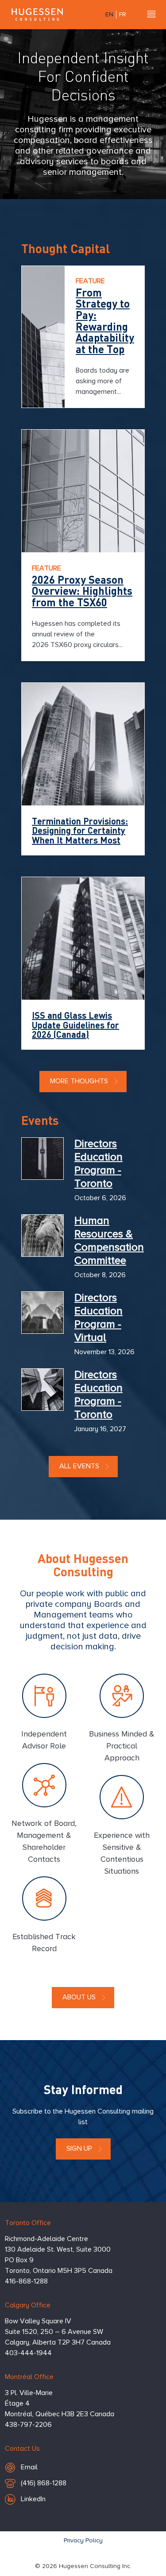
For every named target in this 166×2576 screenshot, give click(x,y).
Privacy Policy (83, 2541)
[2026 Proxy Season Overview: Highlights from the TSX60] (83, 491)
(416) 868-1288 (43, 2486)
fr (123, 15)
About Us (79, 1998)
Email (45, 2467)
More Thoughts (79, 1082)
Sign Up (79, 2149)
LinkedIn (33, 2499)
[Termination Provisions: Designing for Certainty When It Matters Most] (83, 744)
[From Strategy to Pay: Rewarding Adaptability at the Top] (43, 337)
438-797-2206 (28, 2425)
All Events (79, 1467)
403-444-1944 (28, 2353)
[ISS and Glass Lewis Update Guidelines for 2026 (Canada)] (83, 938)
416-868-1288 (26, 2282)
